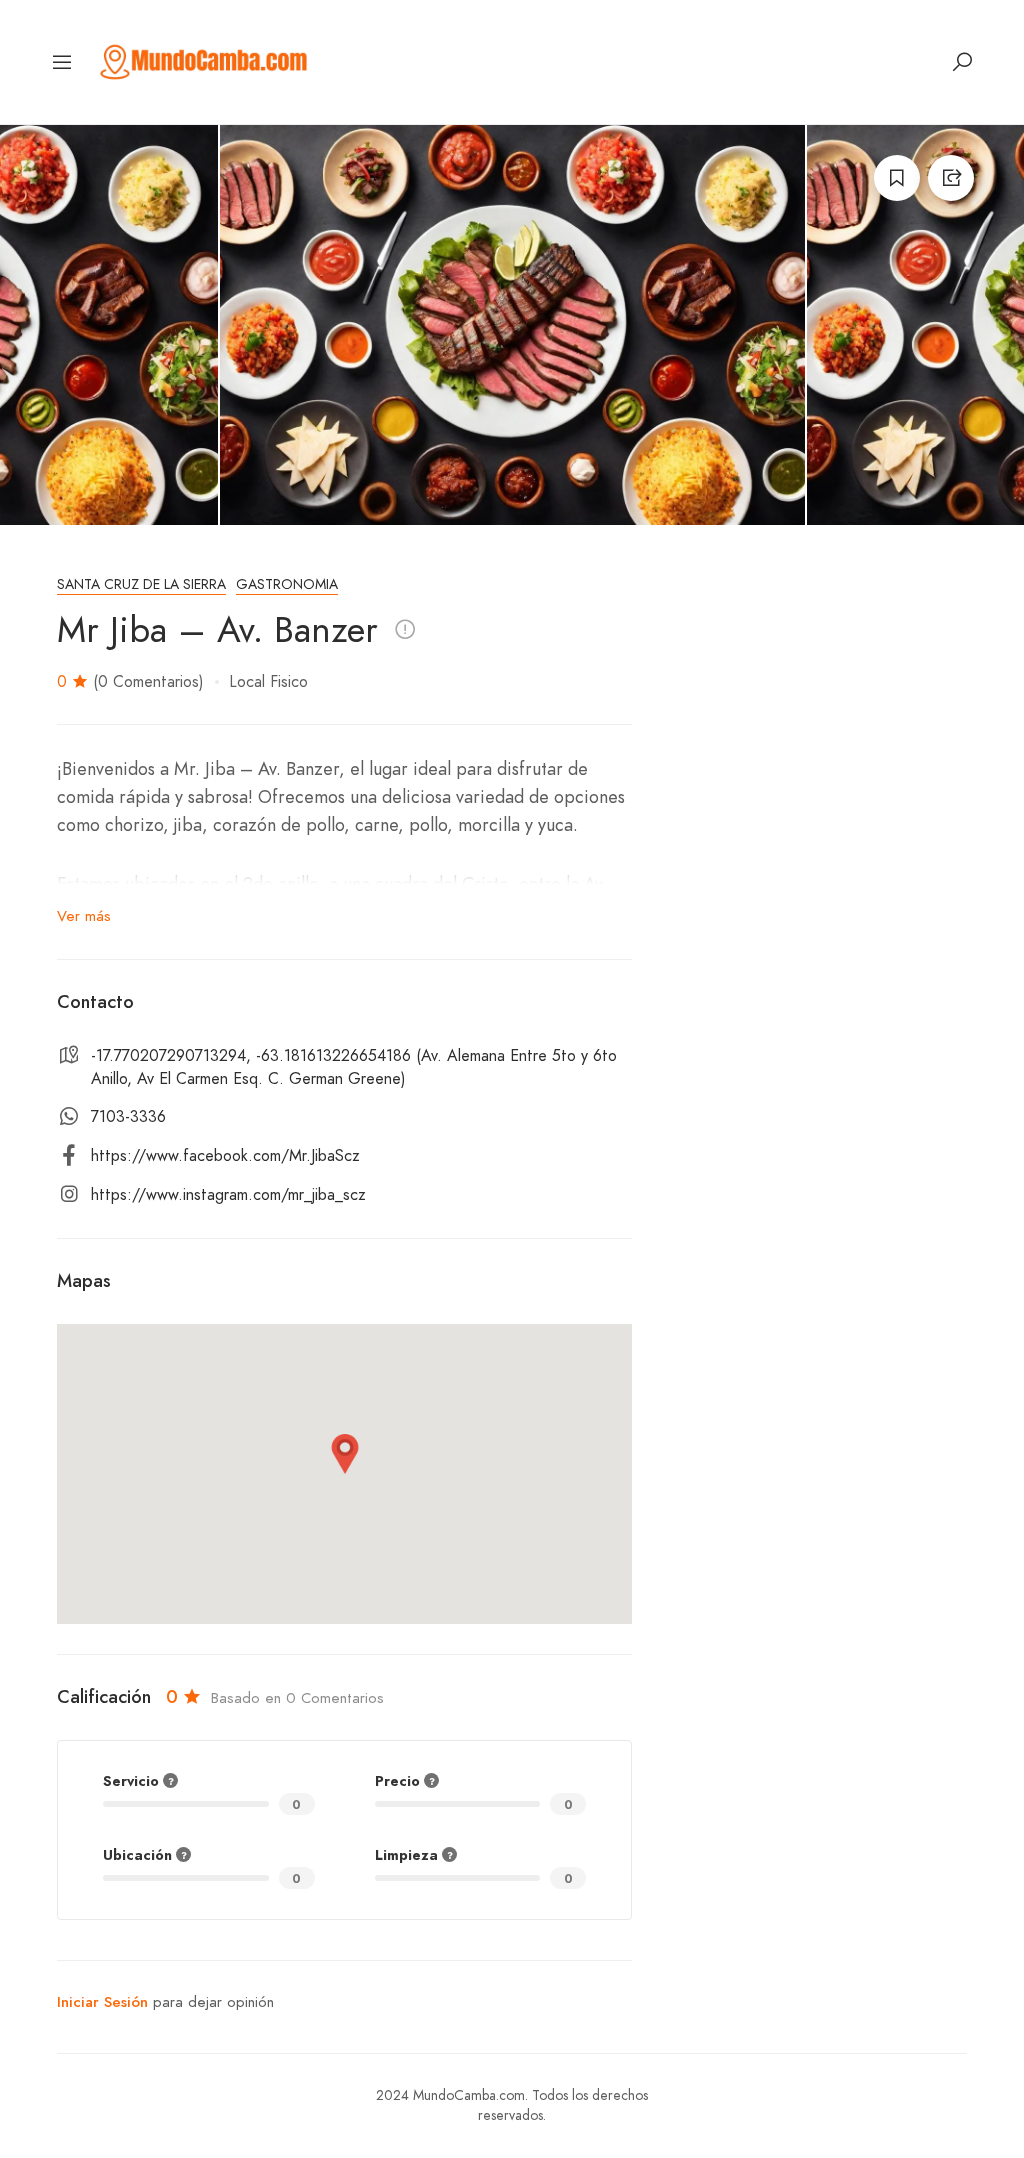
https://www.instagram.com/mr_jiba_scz (228, 1195)
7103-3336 (128, 1117)
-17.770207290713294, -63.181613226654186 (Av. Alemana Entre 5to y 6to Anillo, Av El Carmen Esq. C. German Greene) (354, 1067)
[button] (345, 1454)
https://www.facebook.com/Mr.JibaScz (225, 1156)
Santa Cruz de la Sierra (141, 584)
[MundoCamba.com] (204, 60)
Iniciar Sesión (102, 2002)
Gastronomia (287, 584)
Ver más (84, 916)
